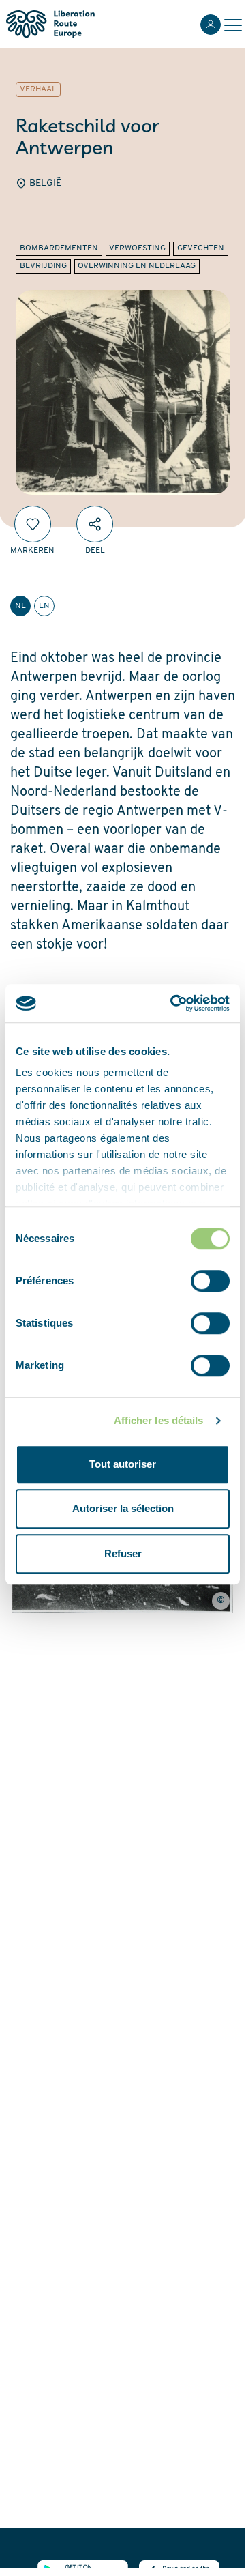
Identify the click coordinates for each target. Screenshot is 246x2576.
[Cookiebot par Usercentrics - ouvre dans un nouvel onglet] (173, 1003)
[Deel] (95, 524)
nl (20, 606)
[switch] (210, 1281)
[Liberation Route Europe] (50, 24)
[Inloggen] (211, 25)
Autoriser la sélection (123, 1508)
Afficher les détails (159, 1420)
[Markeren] (33, 524)
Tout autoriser (123, 1464)
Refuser (123, 1553)
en (44, 606)
